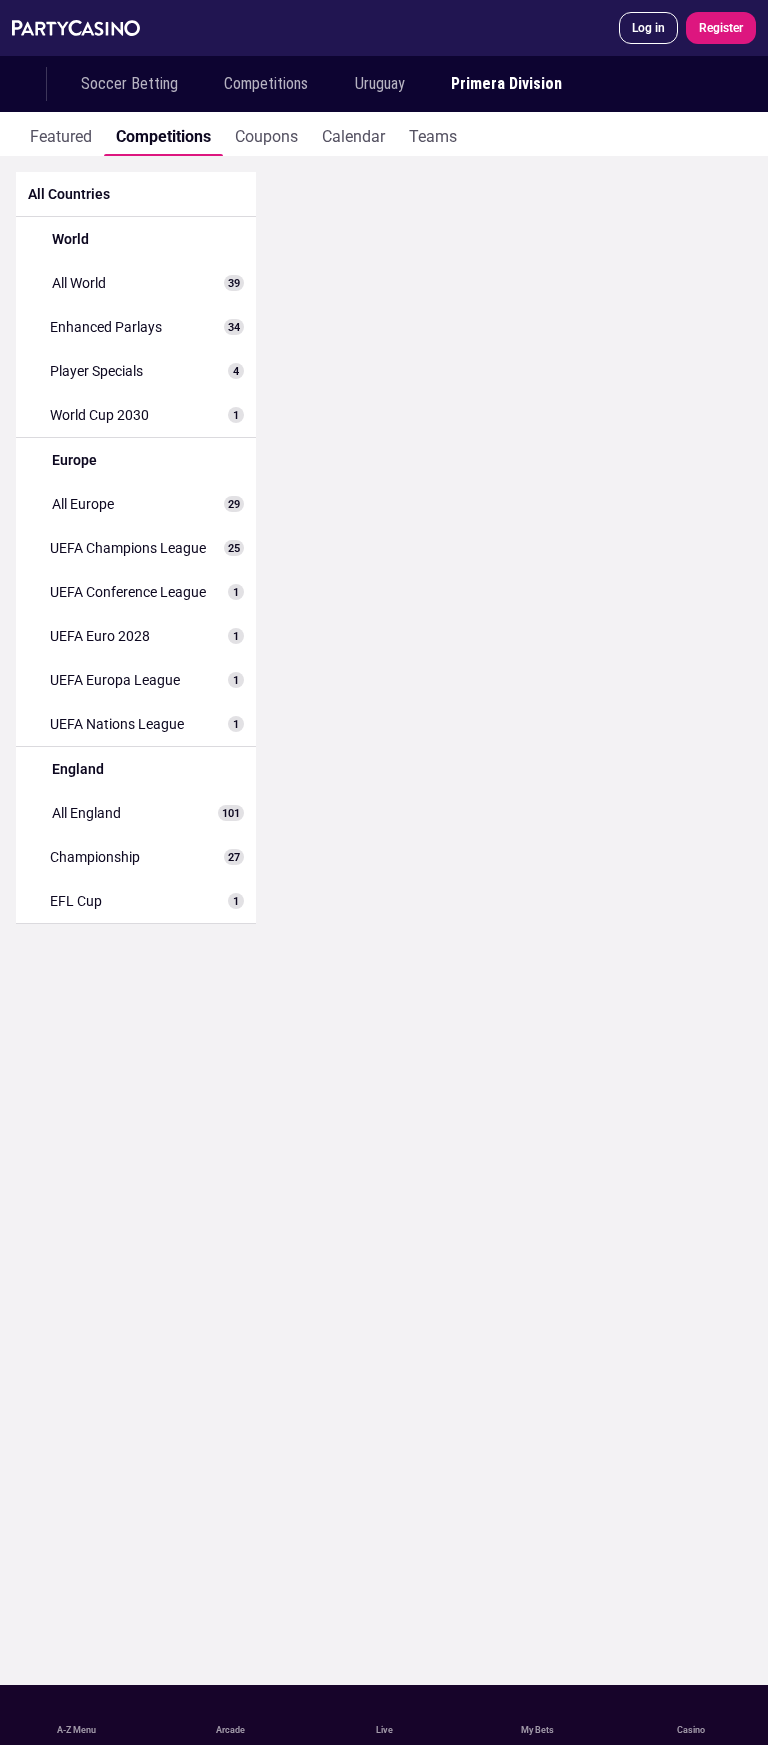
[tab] (61, 134)
